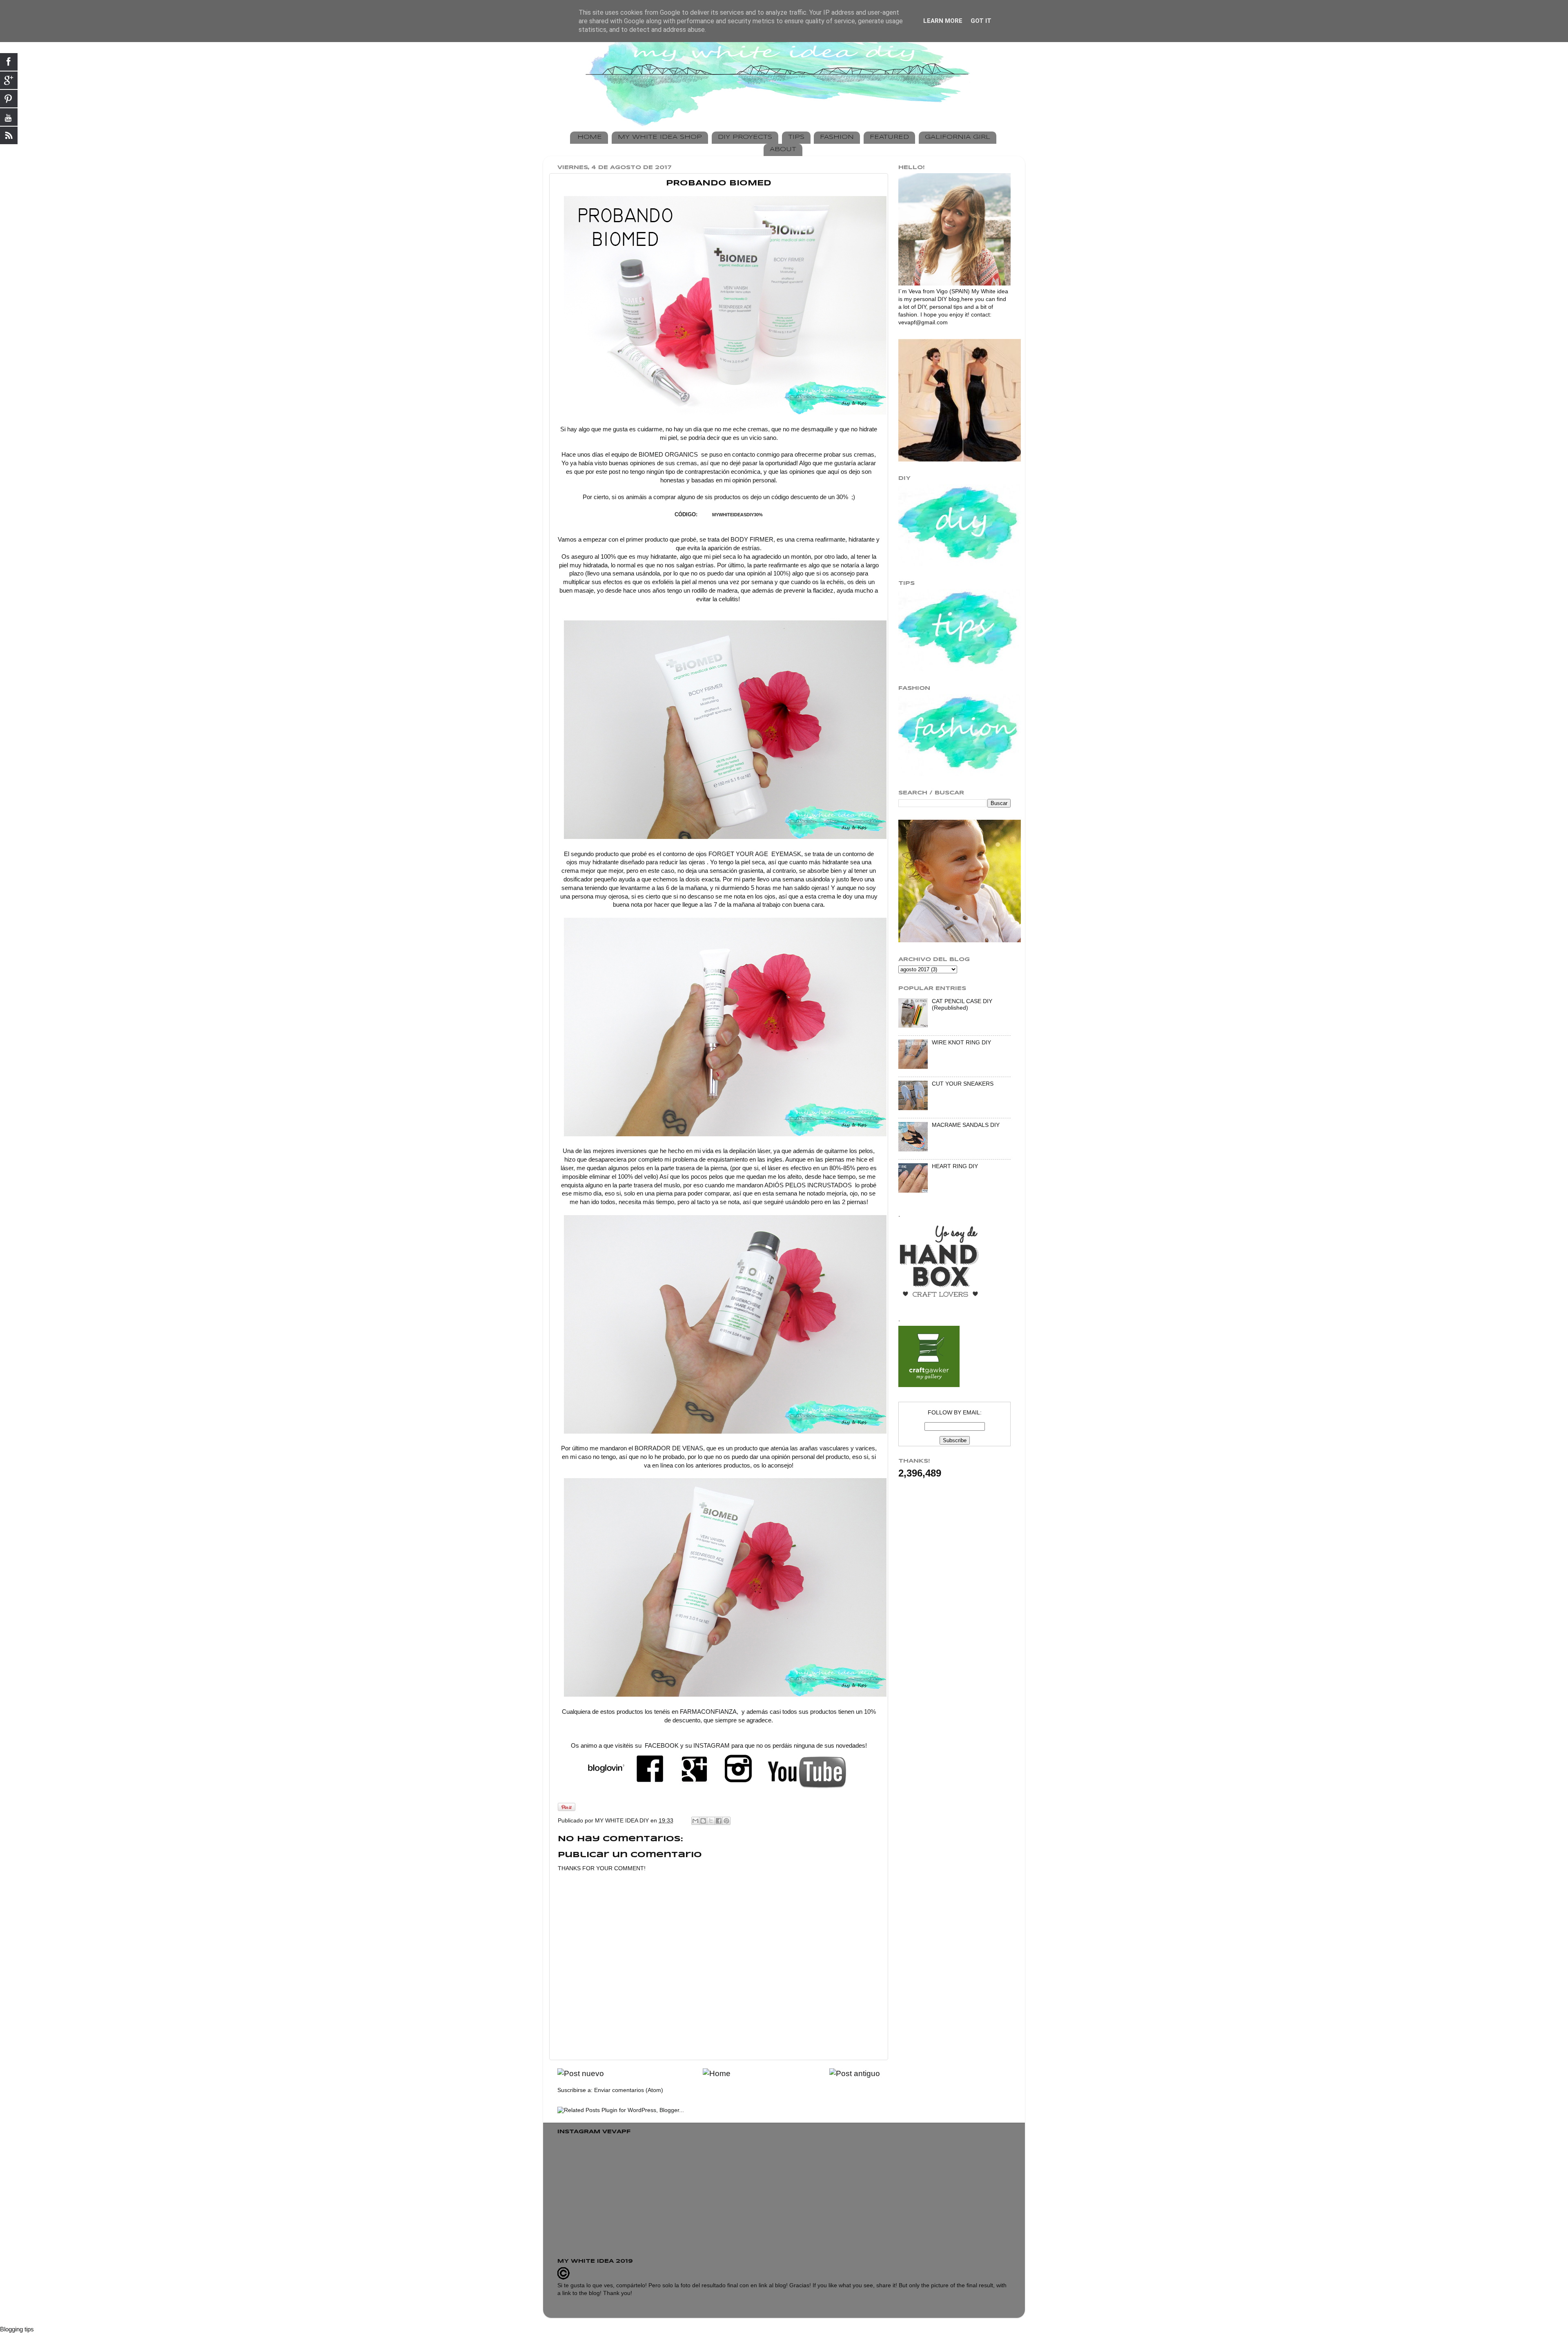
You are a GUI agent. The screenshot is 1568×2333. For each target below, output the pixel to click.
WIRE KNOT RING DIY (961, 1043)
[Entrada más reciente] (581, 2073)
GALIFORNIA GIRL (958, 137)
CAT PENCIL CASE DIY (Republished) (962, 1005)
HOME (590, 137)
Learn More (943, 21)
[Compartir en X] (711, 1821)
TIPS (796, 137)
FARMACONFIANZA (708, 1712)
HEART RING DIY (955, 1166)
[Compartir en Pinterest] (726, 1821)
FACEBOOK (661, 1746)
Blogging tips (17, 2329)
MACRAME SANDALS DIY (966, 1125)
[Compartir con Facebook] (719, 1821)
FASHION (837, 137)
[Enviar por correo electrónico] (695, 1821)
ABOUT (783, 149)
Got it (981, 21)
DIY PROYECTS (745, 137)
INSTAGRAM (712, 1746)
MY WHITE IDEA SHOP (660, 137)
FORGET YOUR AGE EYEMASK (754, 854)
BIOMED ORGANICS (668, 455)
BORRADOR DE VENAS (669, 1448)
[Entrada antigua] (855, 2073)
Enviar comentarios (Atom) (629, 2090)
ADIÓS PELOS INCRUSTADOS (809, 1185)
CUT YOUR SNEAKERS (963, 1084)
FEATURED (889, 137)
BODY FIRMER (752, 540)
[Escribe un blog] (703, 1821)
